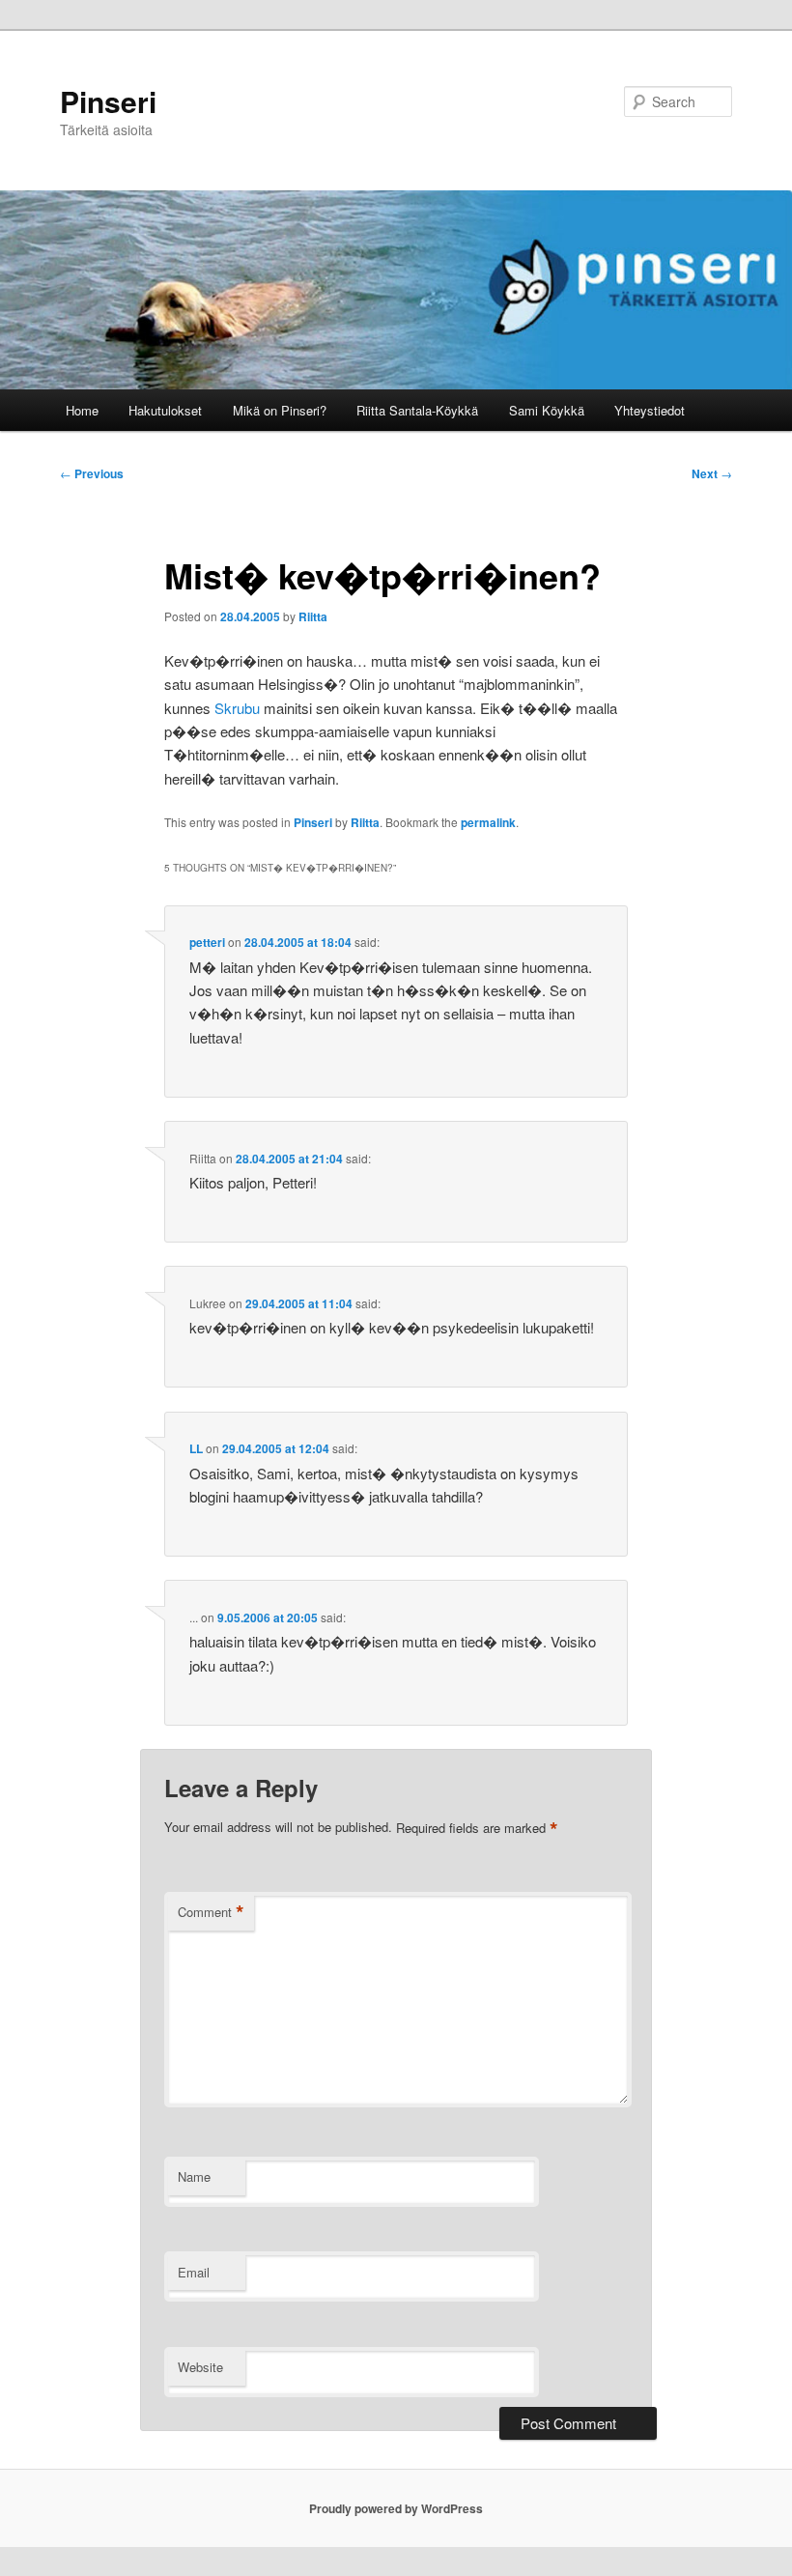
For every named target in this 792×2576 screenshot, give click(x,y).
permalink (488, 822)
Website (200, 2367)
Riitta (313, 616)
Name (194, 2176)
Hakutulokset (165, 410)
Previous (92, 473)
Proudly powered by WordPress (396, 2508)
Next (712, 473)
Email (194, 2272)
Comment (211, 1912)
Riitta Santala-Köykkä (417, 410)
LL (196, 1448)
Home (82, 410)
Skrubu (237, 708)
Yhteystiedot (650, 410)
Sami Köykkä (547, 410)
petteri (207, 942)
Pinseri (108, 101)
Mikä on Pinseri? (280, 410)
